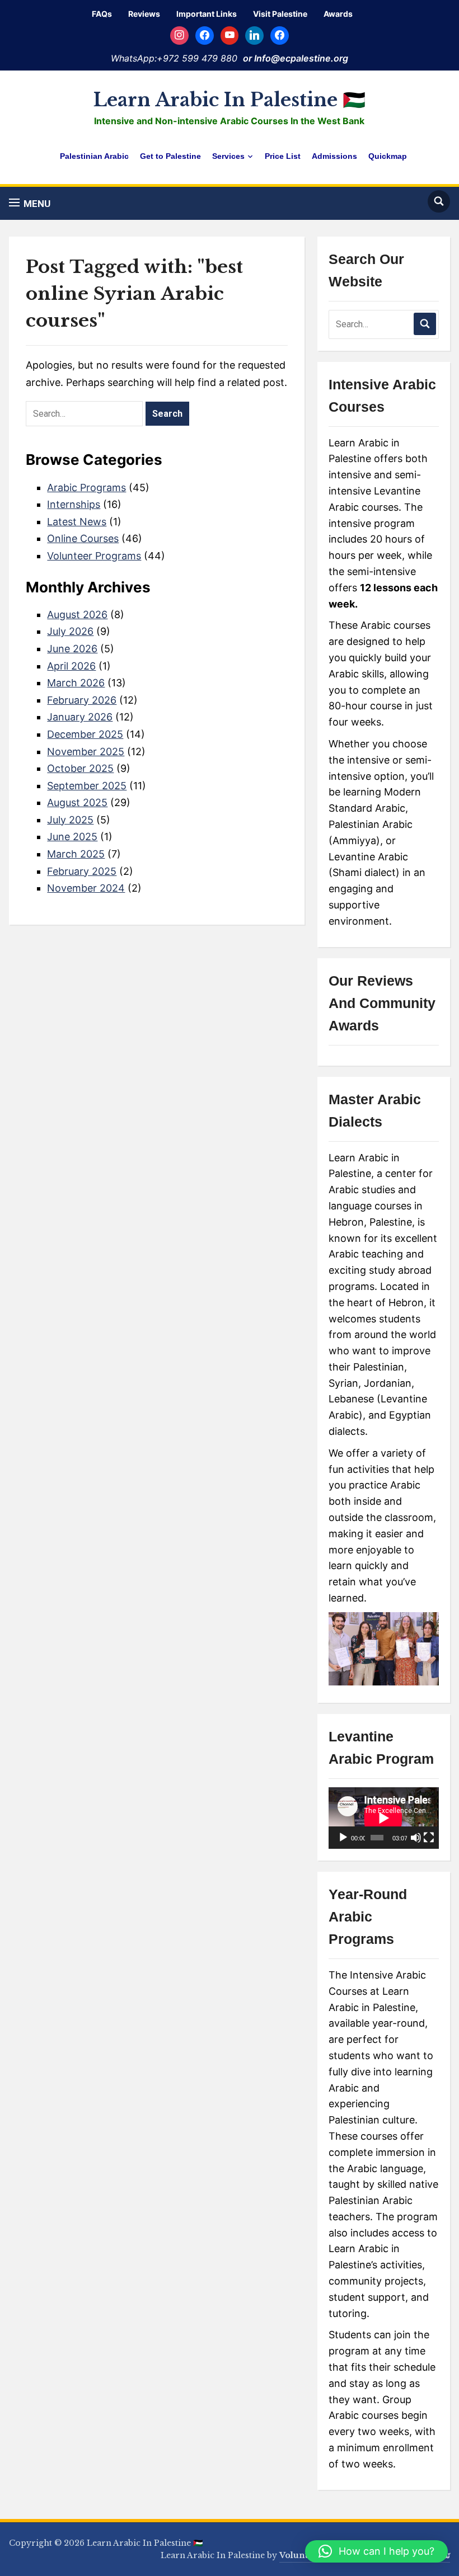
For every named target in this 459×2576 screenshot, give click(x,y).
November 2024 (86, 888)
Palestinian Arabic (94, 156)
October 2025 (80, 768)
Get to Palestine (170, 156)
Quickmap (388, 156)
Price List (283, 156)
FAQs (102, 14)
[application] (383, 1818)
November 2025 (86, 752)
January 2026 (80, 717)
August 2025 (77, 802)
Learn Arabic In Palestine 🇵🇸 (229, 100)
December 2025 (85, 734)
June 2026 (72, 649)
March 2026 (76, 683)
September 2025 (87, 786)
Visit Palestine (280, 14)
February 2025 (82, 871)
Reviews (144, 14)
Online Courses (83, 538)
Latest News (77, 522)
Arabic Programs (86, 488)
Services (228, 156)
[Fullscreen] (429, 1838)
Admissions (334, 156)
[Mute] (416, 1838)
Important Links (207, 14)
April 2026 (71, 666)
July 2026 (70, 631)
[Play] (343, 1838)
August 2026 (77, 614)
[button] (30, 203)
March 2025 (76, 854)
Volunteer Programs (94, 556)
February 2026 (82, 700)
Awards (338, 14)
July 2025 (70, 820)
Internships (74, 504)
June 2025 (72, 837)
